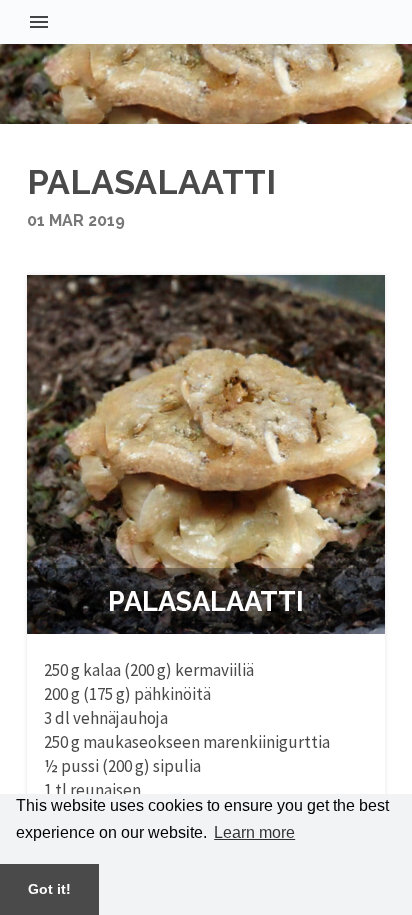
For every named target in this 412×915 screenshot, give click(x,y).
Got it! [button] (49, 889)
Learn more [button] (254, 832)
